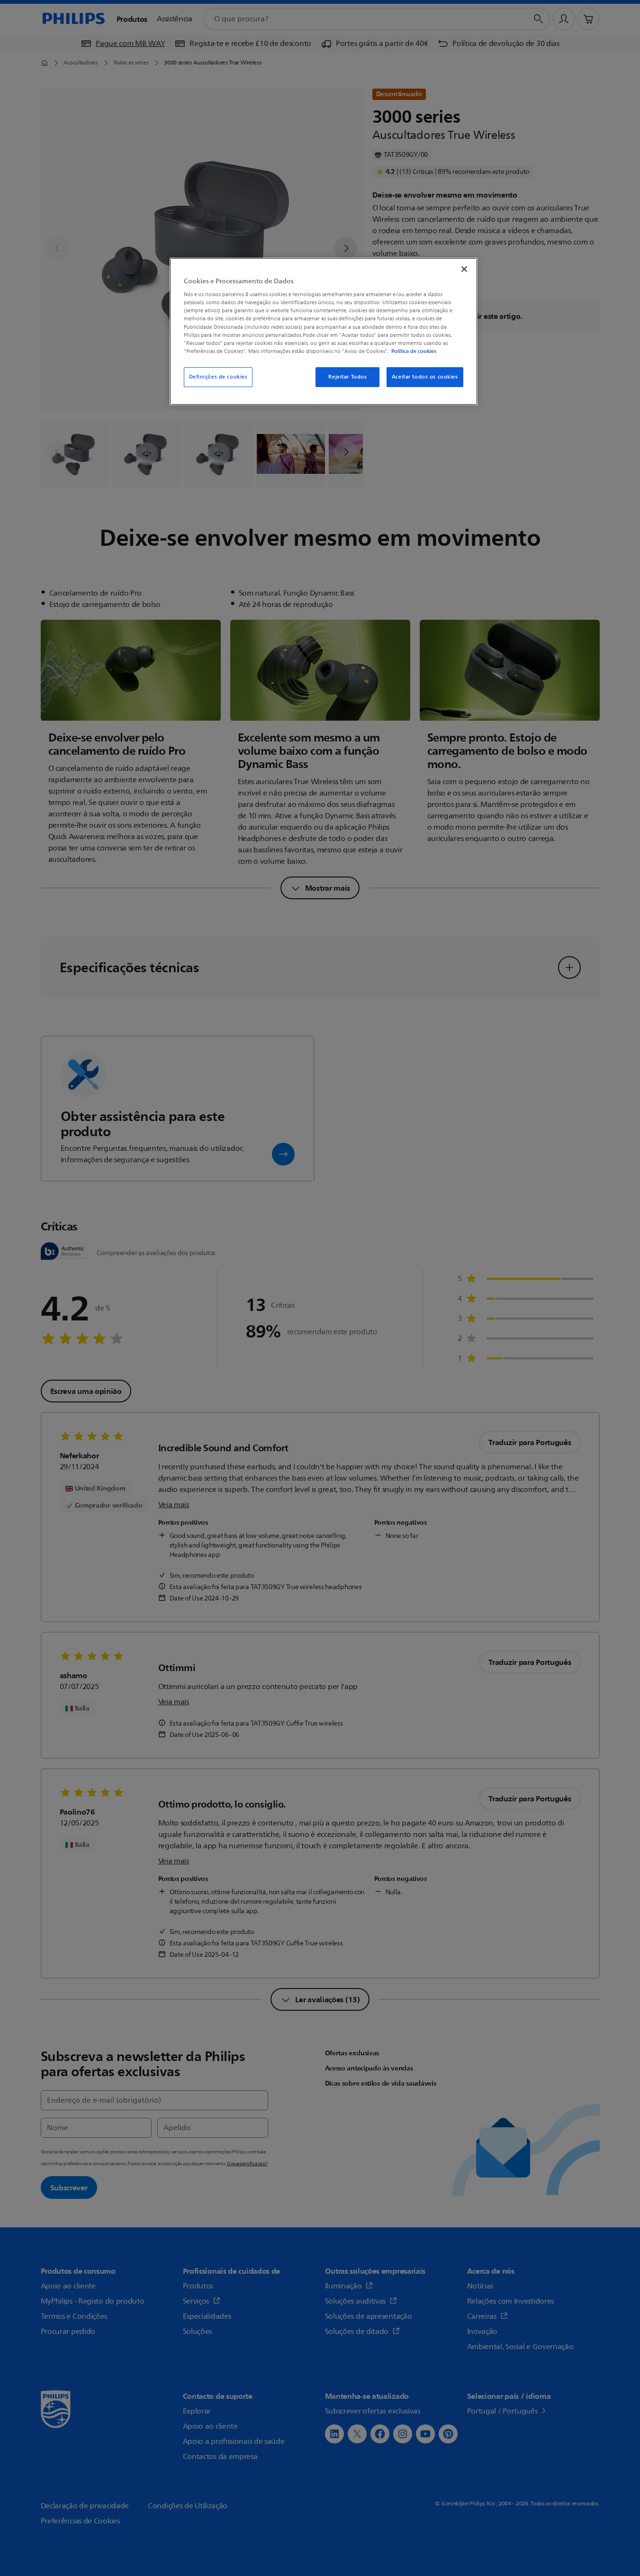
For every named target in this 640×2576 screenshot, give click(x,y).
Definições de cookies (218, 377)
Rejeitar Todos (347, 377)
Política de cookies (414, 351)
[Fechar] (464, 269)
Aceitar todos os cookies (425, 377)
